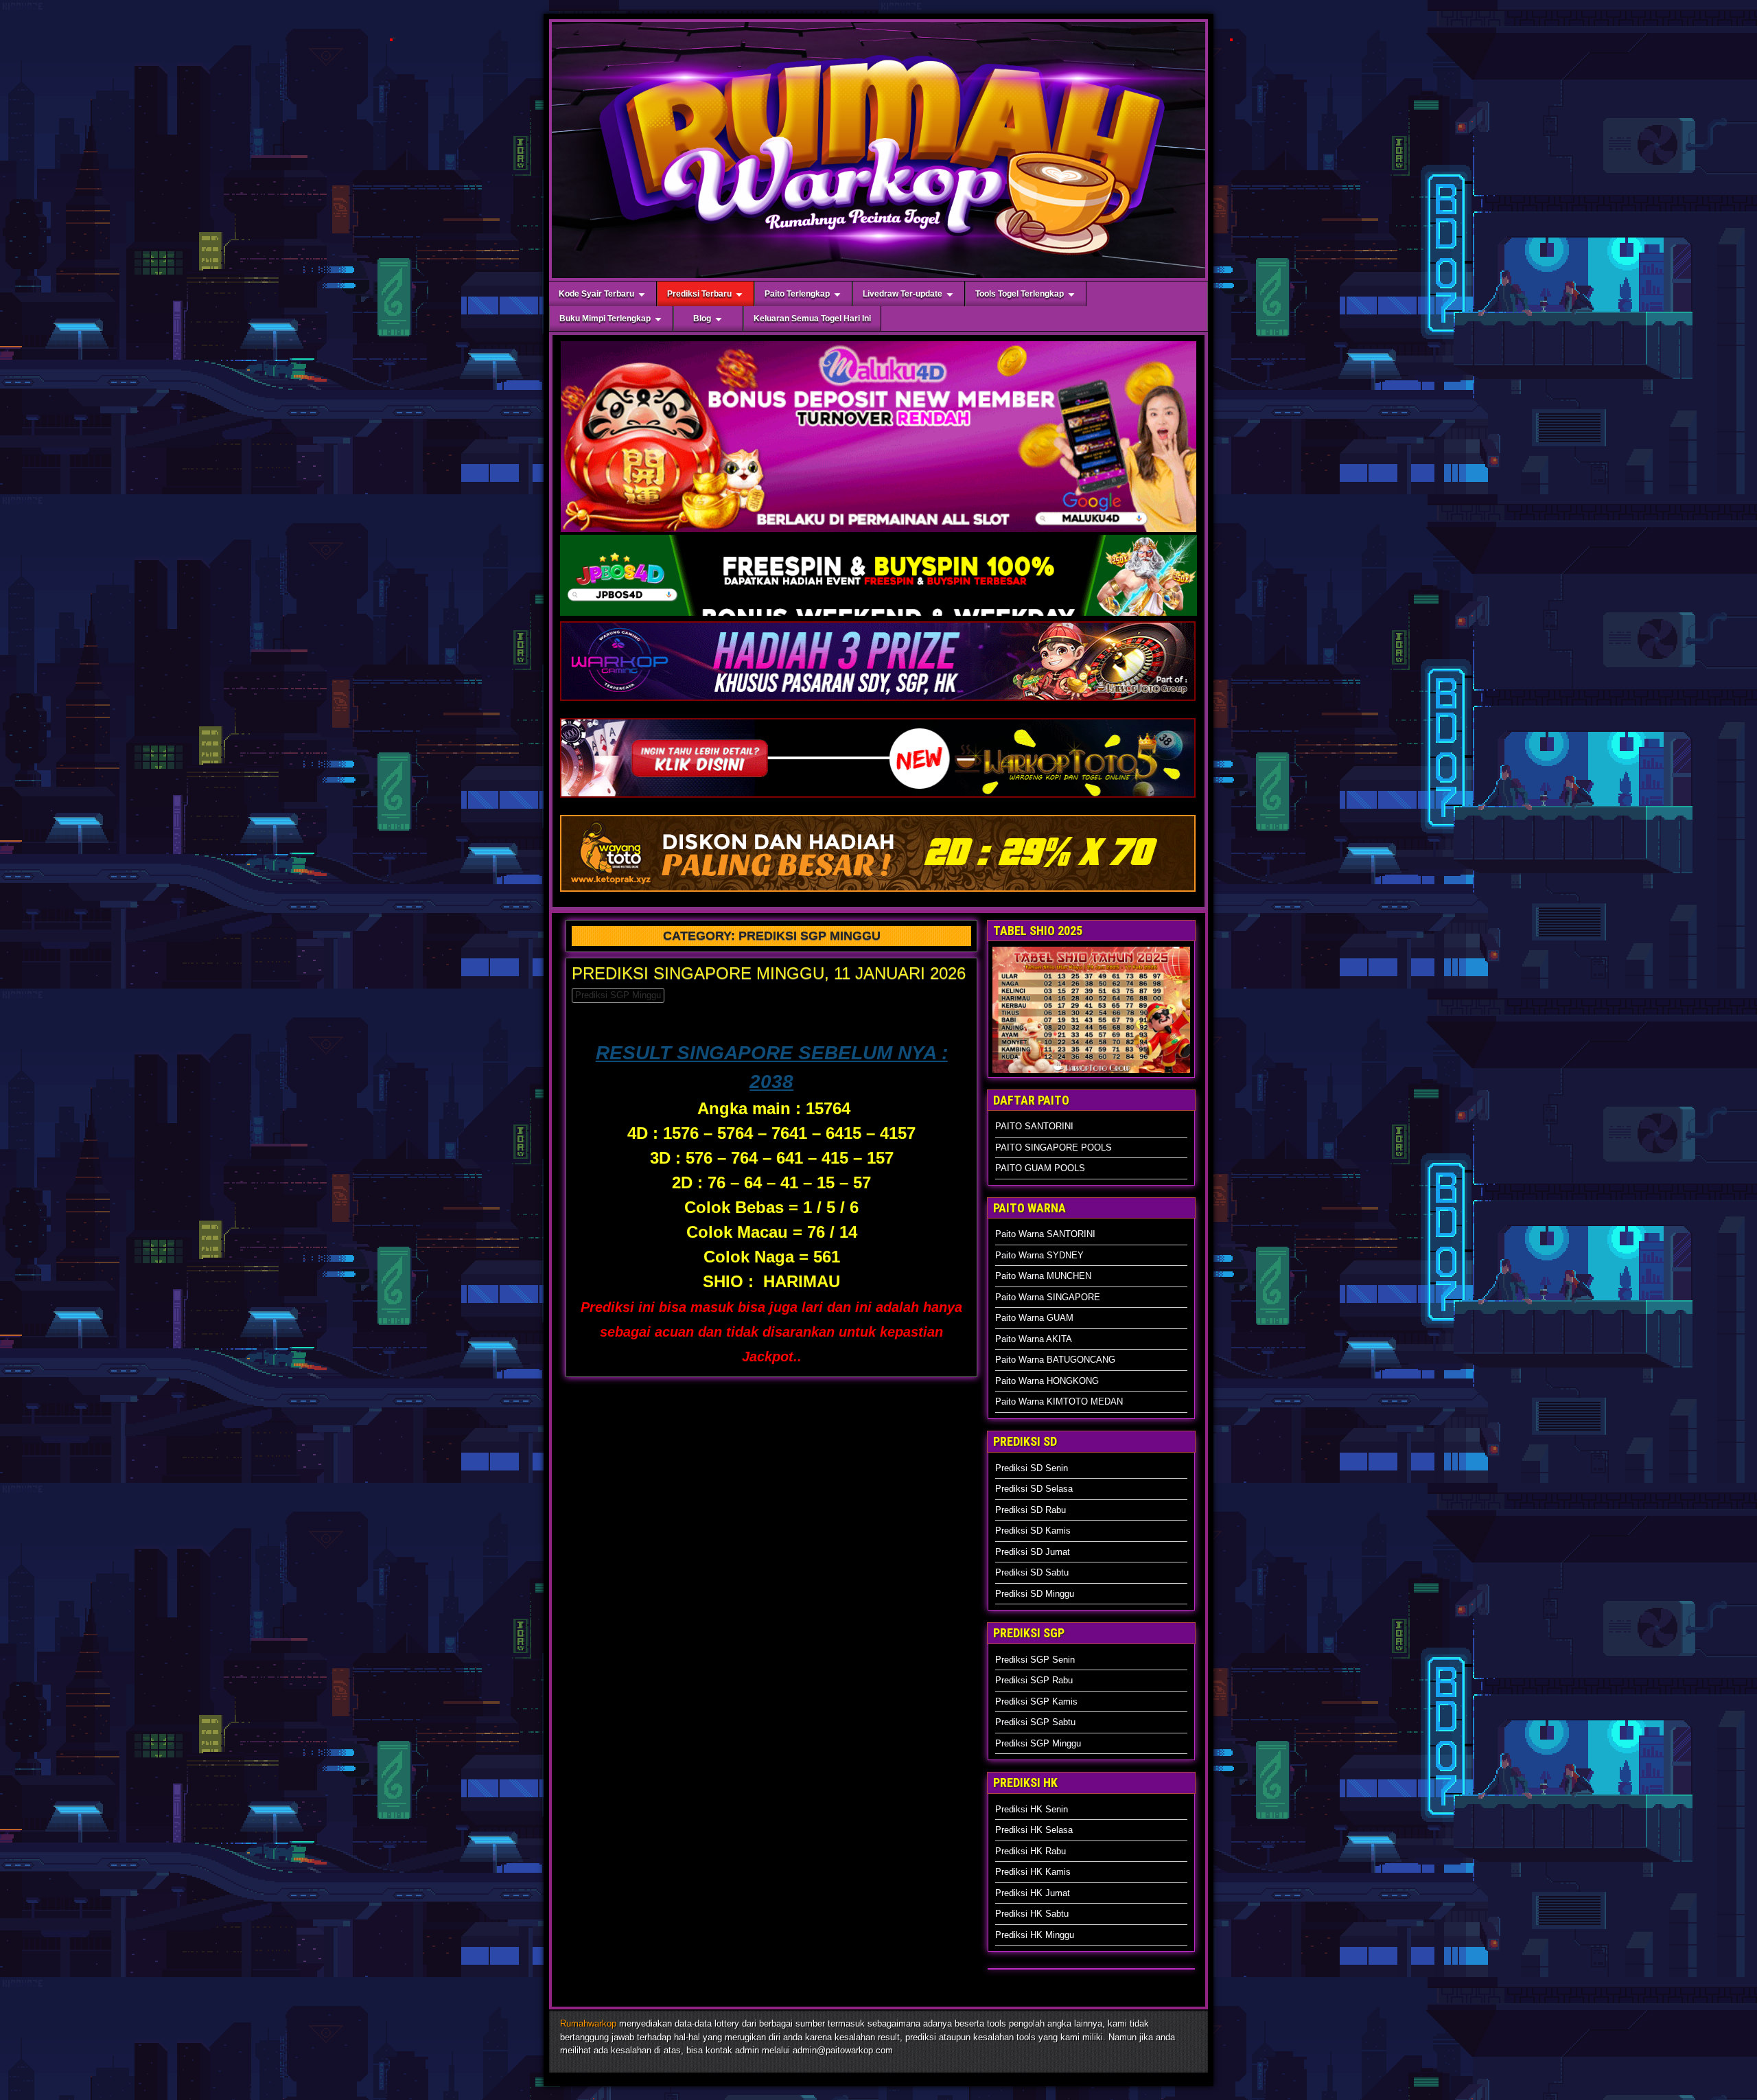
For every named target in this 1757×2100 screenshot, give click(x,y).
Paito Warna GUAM (1034, 1318)
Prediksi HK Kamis (1033, 1872)
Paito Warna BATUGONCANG (1055, 1360)
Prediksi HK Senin (1032, 1809)
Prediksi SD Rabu (1031, 1510)
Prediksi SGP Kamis (1036, 1701)
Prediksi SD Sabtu (1032, 1572)
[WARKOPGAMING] (878, 701)
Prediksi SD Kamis (1033, 1531)
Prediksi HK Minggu (1035, 1935)
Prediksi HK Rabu (1031, 1851)
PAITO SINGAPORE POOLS (1054, 1147)
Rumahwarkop (588, 2023)
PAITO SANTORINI (1034, 1126)
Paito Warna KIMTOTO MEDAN (1059, 1401)
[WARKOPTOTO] (878, 797)
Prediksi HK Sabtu (1032, 1914)
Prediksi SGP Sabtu (1035, 1722)
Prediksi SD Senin (1032, 1468)
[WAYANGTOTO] (878, 891)
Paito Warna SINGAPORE (1048, 1297)
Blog (702, 319)
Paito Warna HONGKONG (1047, 1381)
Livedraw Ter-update (903, 294)
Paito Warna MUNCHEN (1043, 1276)
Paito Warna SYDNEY (1039, 1255)
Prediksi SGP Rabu (1034, 1680)
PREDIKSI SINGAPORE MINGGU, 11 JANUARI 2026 (769, 973)
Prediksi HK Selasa (1034, 1830)
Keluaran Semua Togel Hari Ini (812, 319)
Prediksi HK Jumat (1033, 1893)
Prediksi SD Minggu (1035, 1594)
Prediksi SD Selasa (1034, 1489)
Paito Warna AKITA (1034, 1339)
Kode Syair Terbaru (596, 294)
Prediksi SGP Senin (1035, 1660)
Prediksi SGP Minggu (618, 995)
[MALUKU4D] (391, 41)
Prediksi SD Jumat (1033, 1552)
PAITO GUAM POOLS (1040, 1168)
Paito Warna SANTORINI (1045, 1234)
